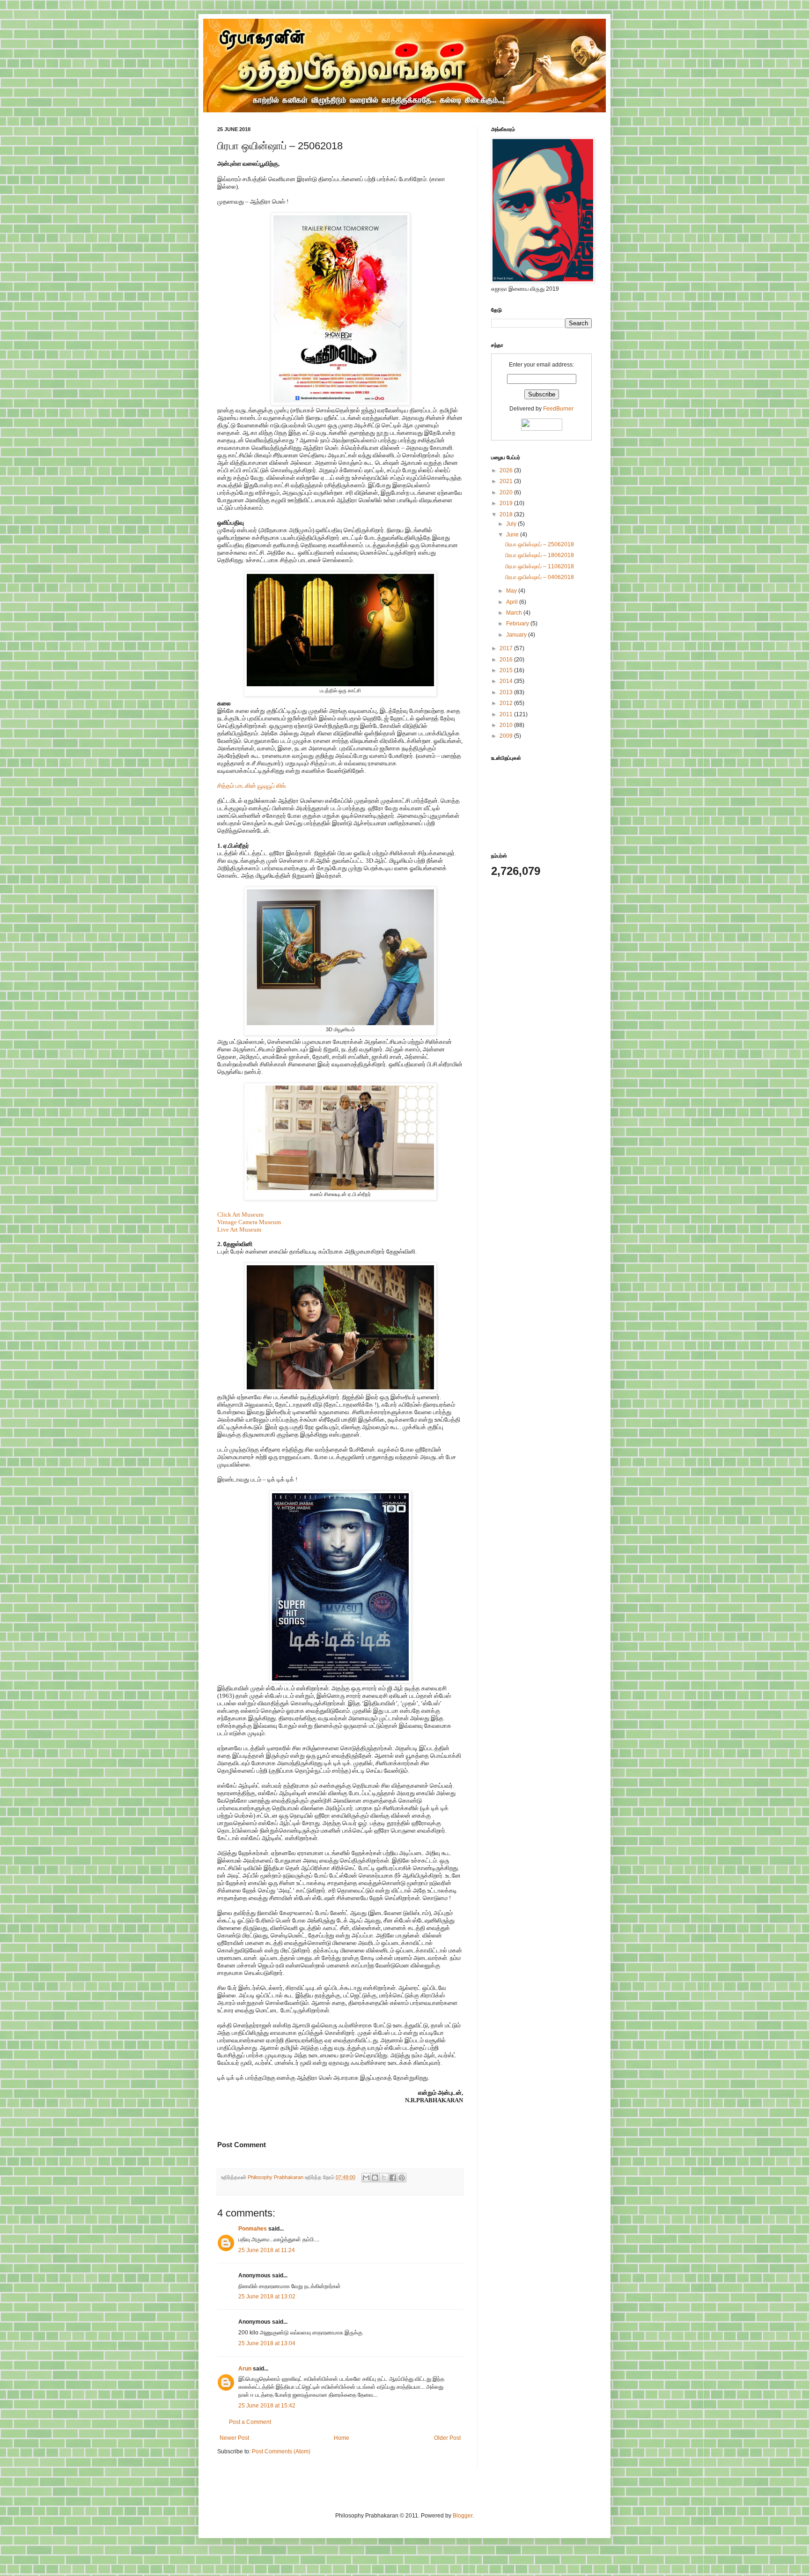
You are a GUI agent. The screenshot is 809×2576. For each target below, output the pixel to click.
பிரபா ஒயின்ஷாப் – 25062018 (540, 544)
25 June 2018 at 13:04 (267, 2343)
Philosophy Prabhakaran (276, 2177)
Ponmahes (253, 2229)
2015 (507, 670)
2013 (507, 692)
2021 (507, 481)
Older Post (447, 2438)
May (512, 591)
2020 (507, 492)
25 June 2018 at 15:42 (267, 2406)
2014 (507, 681)
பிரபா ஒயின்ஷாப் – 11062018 (540, 566)
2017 (507, 648)
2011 (507, 714)
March (515, 613)
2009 (507, 736)
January (517, 635)
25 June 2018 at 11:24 (267, 2250)
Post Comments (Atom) (281, 2451)
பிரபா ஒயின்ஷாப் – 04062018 (540, 577)
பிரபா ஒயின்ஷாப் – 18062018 (540, 555)
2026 (507, 470)
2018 (507, 514)
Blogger (463, 2516)
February (518, 624)
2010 (507, 725)
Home (342, 2438)
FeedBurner (558, 409)
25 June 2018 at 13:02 (267, 2297)
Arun (245, 2369)
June (513, 535)
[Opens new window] (340, 403)
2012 (507, 703)
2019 (507, 503)
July (512, 524)
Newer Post (234, 2438)
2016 (507, 660)
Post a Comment (250, 2422)
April (513, 602)
